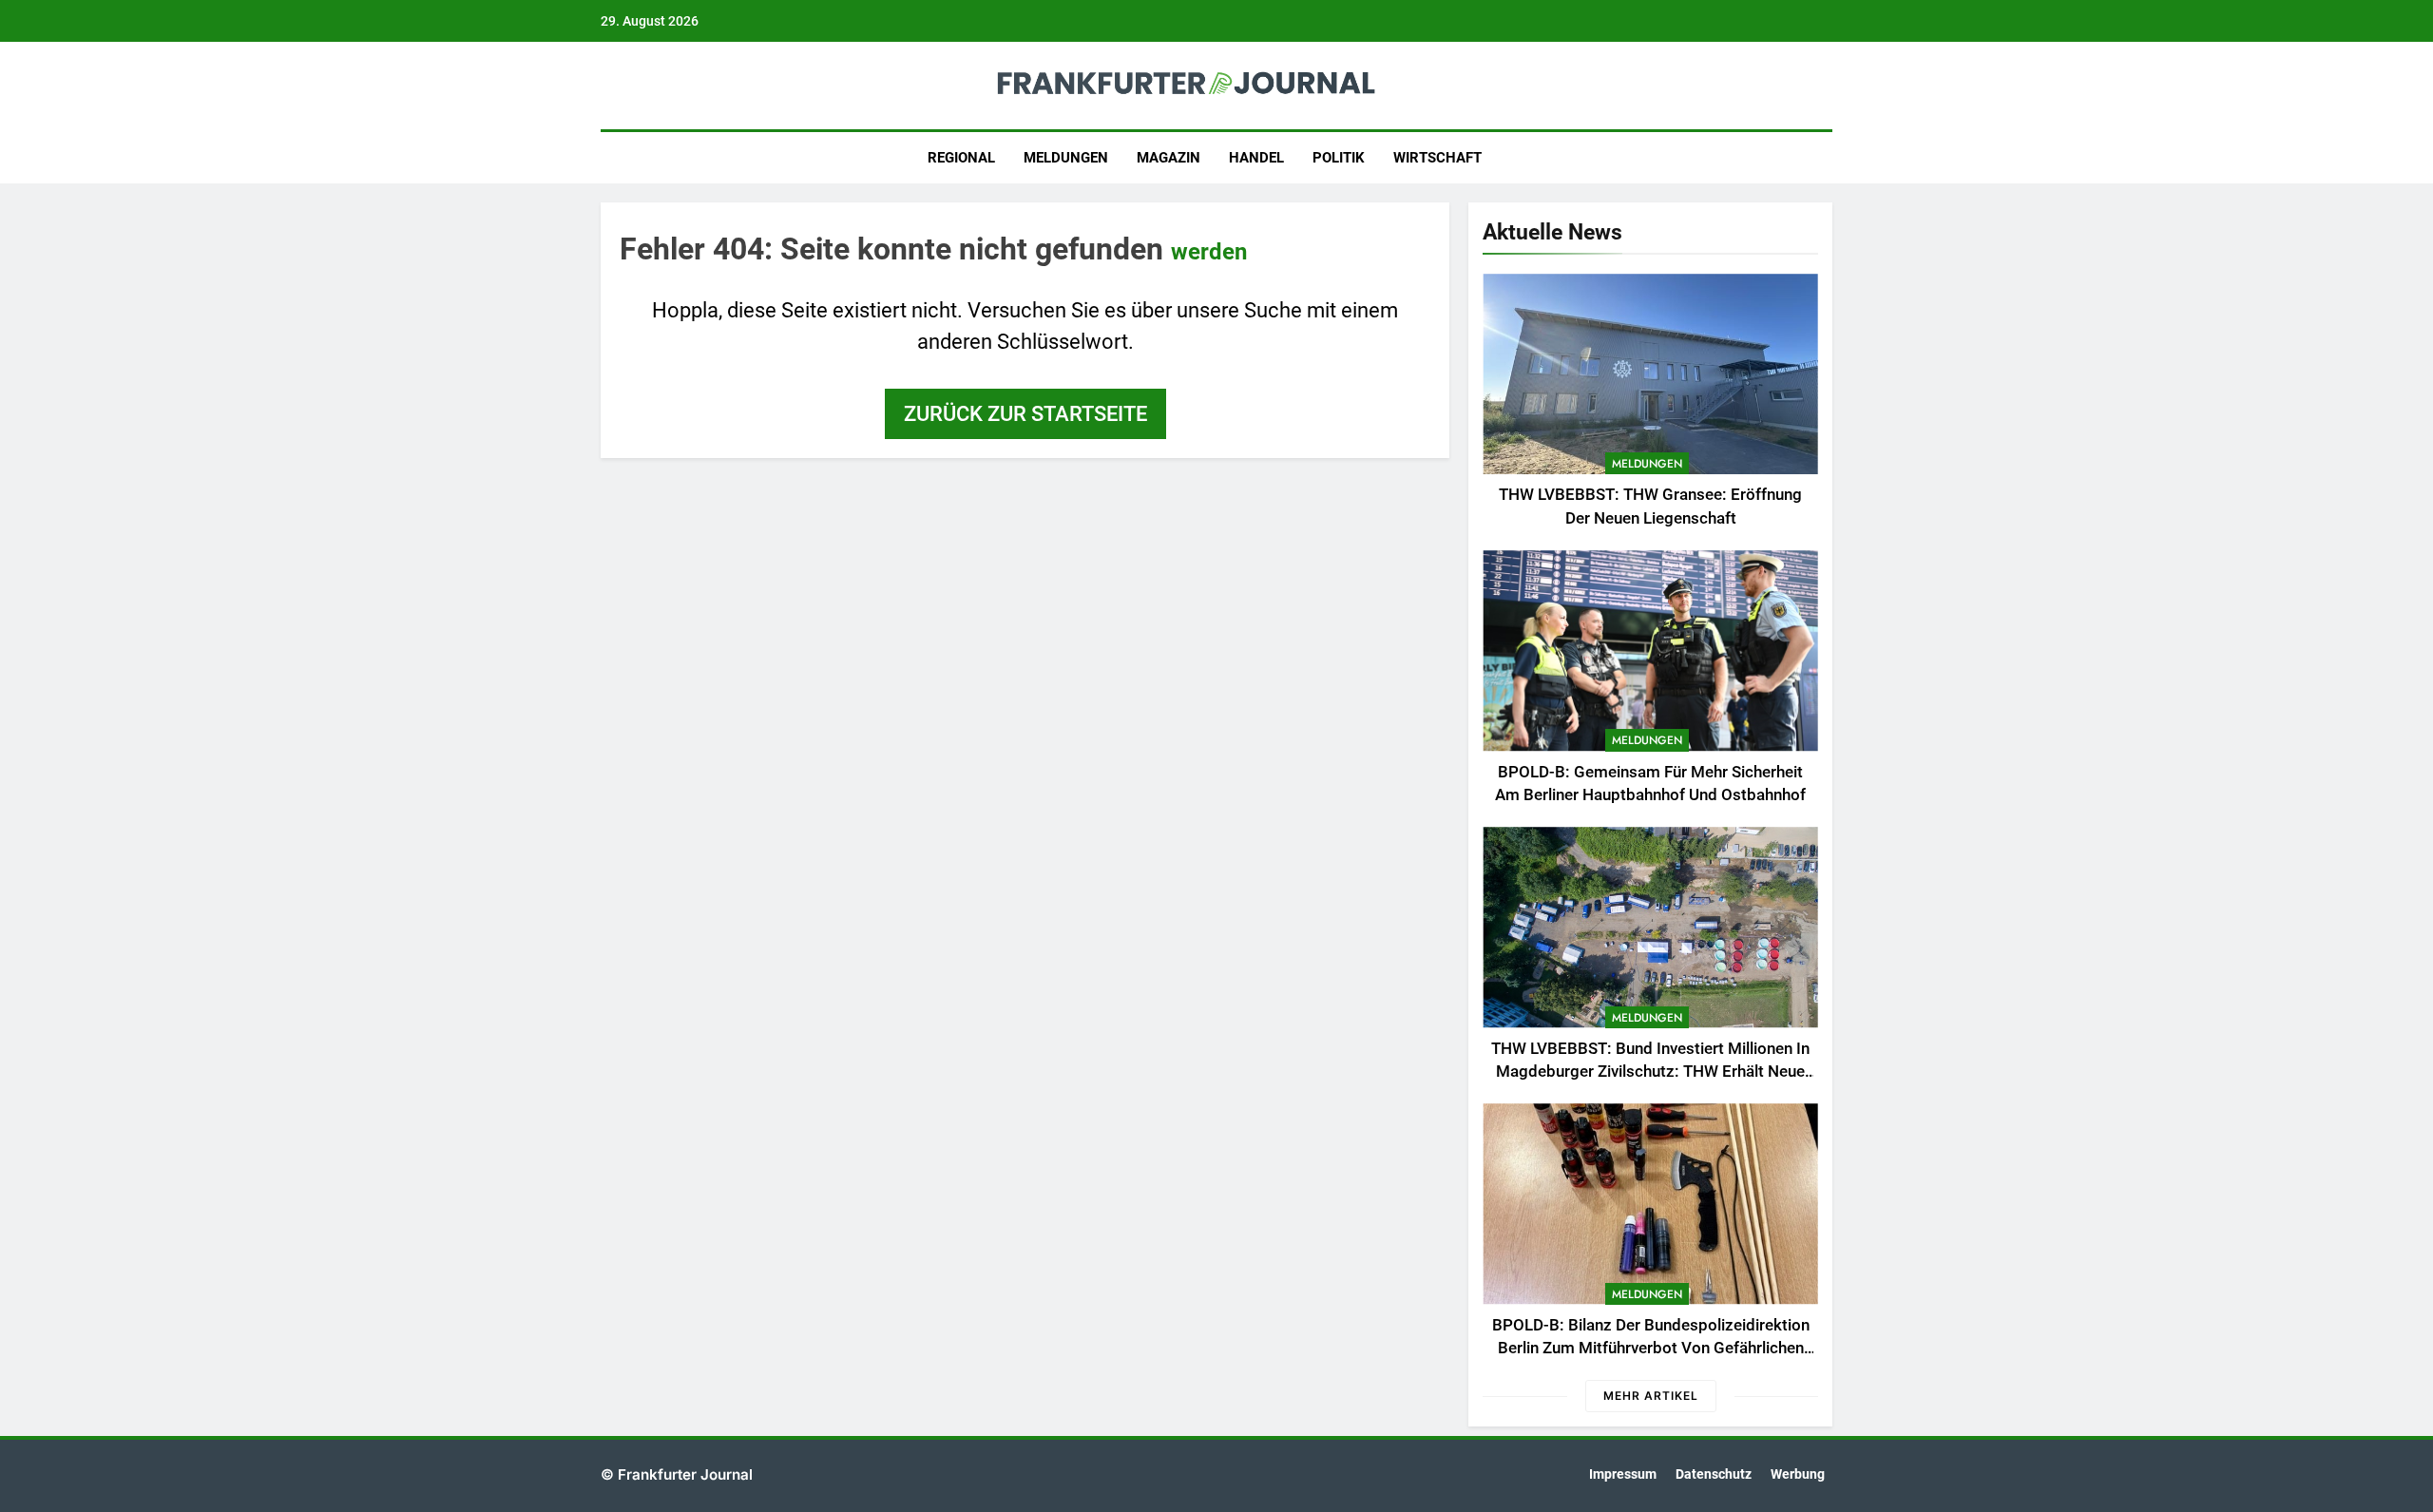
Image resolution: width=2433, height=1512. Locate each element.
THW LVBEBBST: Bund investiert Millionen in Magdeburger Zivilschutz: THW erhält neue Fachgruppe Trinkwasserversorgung (1650, 1072)
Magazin (1169, 158)
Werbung (1798, 1474)
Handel (1256, 158)
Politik (1339, 158)
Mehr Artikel (1651, 1396)
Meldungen (1066, 158)
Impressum (1623, 1474)
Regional (961, 158)
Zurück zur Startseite (1025, 414)
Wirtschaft (1437, 158)
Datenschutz (1714, 1474)
